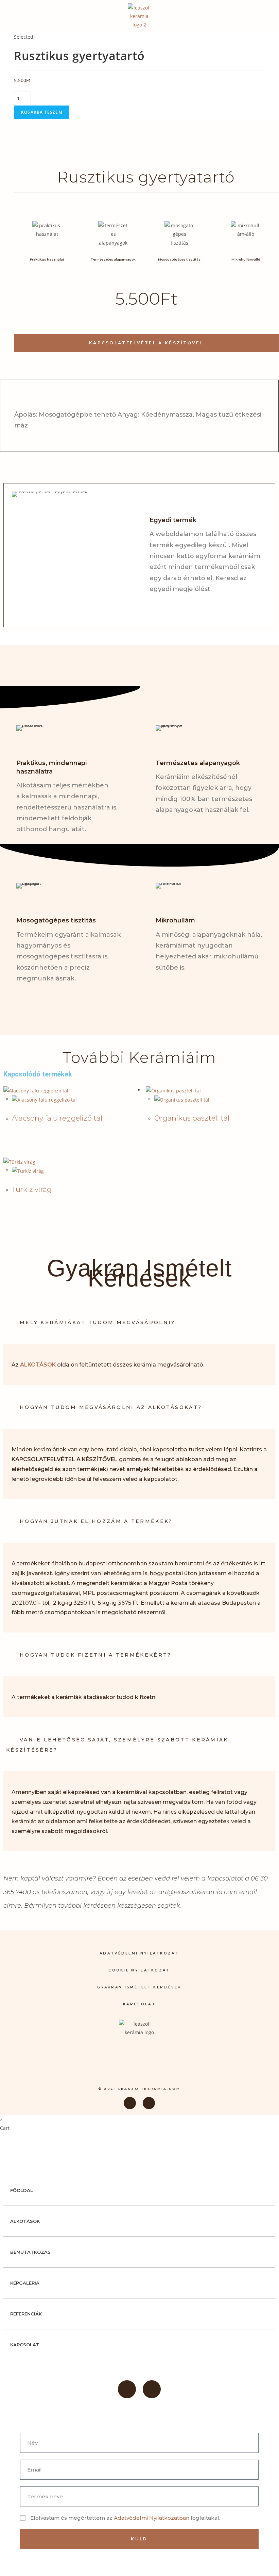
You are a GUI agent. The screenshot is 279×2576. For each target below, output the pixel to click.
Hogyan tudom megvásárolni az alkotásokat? (111, 1407)
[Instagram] (149, 2103)
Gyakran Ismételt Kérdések (139, 1987)
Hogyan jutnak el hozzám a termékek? (96, 1521)
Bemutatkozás (30, 2252)
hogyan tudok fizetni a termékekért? (96, 1655)
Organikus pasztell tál (192, 1118)
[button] (267, 16)
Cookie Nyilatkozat (139, 1970)
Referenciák (26, 2314)
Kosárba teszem (42, 112)
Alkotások (25, 2221)
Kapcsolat (139, 2004)
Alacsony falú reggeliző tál (57, 1118)
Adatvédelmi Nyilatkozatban (152, 2518)
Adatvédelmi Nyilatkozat (139, 1953)
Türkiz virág (32, 1189)
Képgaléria (25, 2283)
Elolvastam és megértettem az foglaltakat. (125, 2518)
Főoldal (22, 2190)
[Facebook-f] (130, 2103)
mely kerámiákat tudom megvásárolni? (98, 1322)
